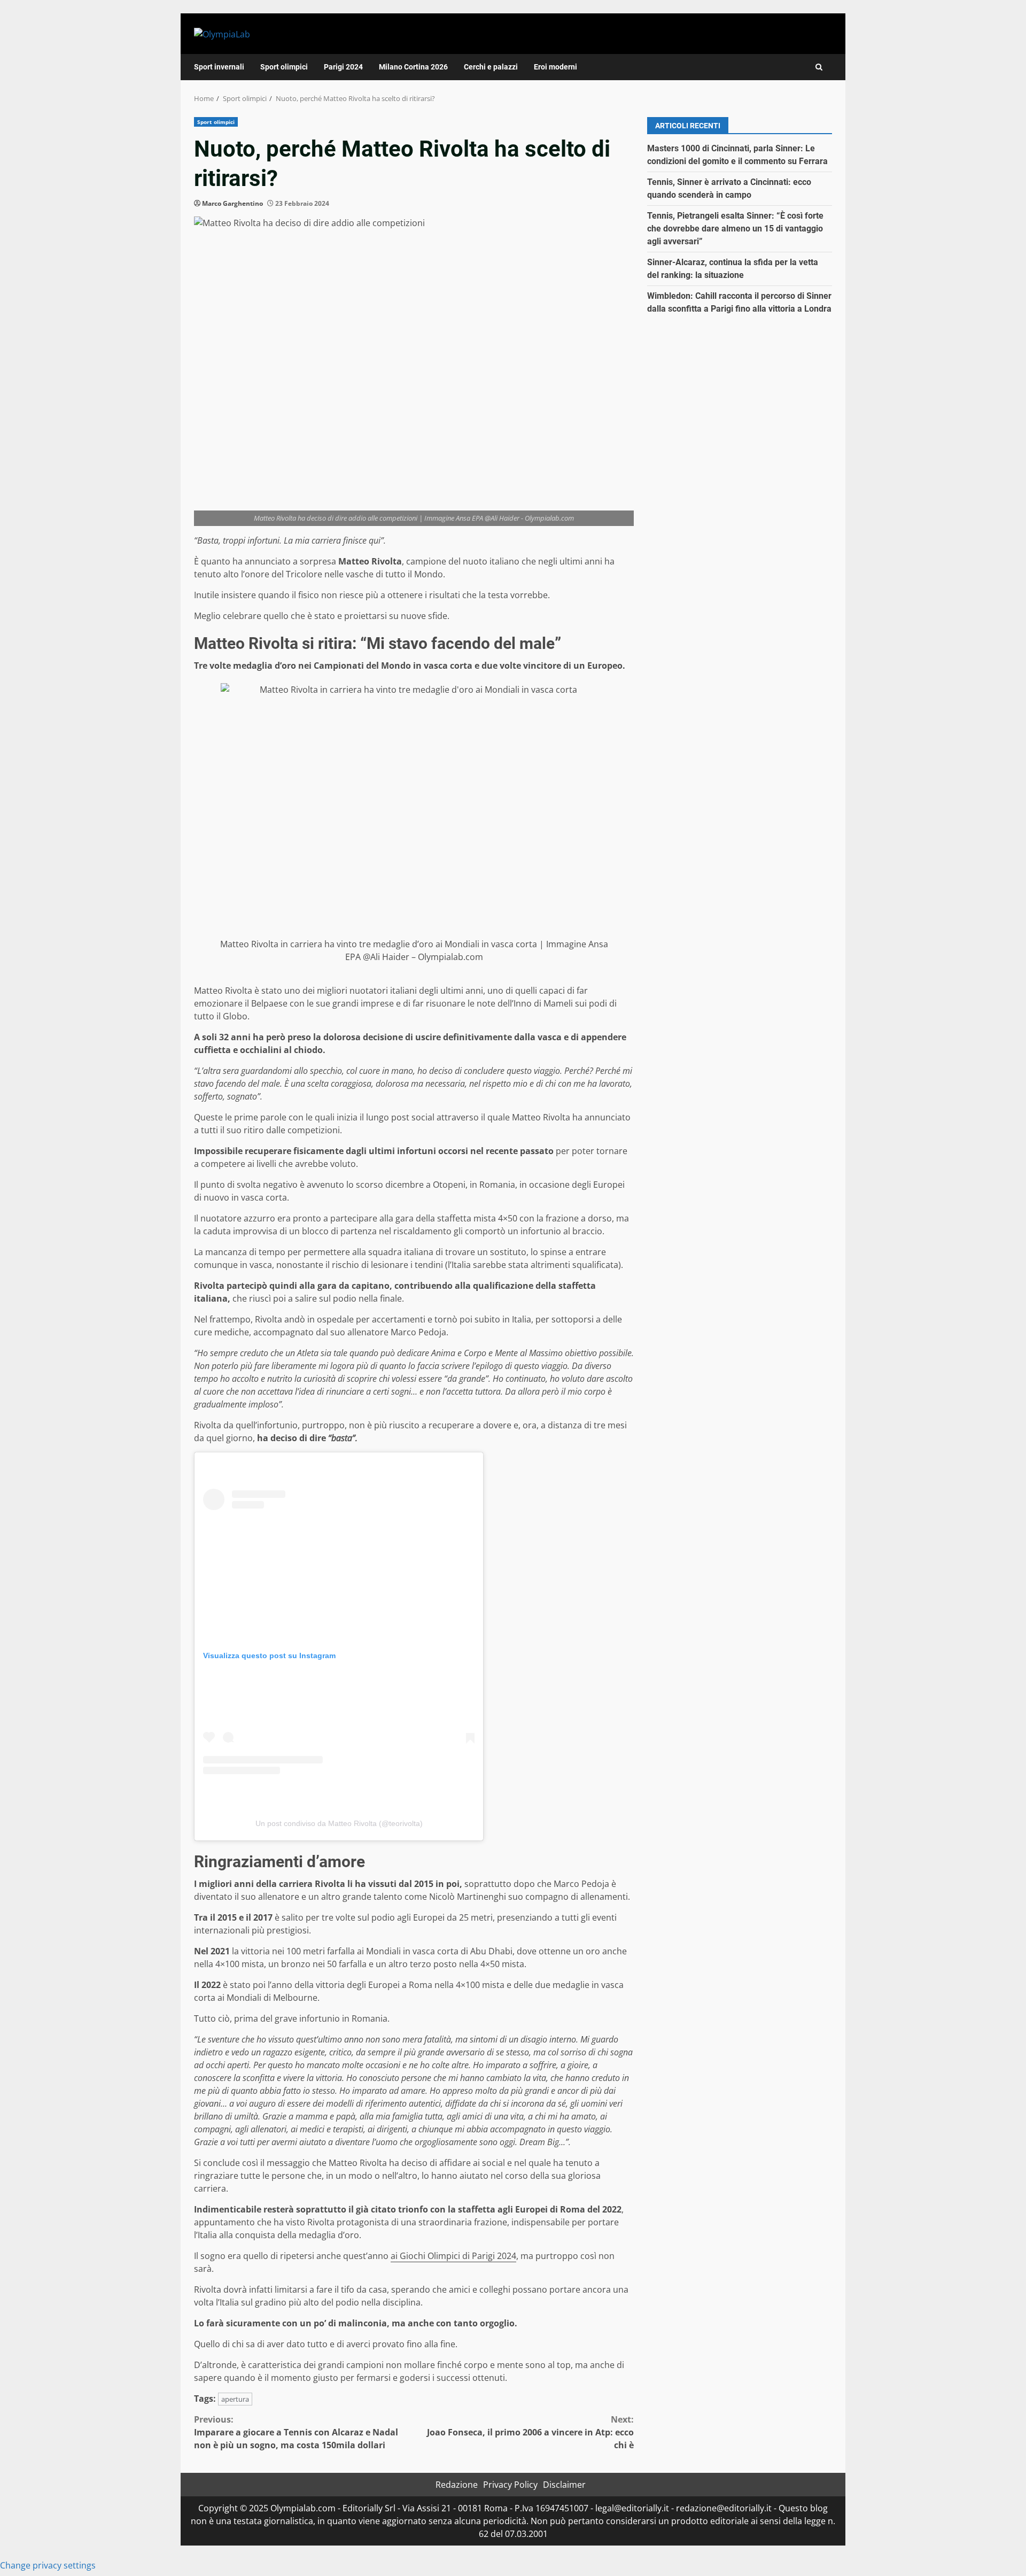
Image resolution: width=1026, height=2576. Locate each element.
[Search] (819, 67)
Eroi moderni (555, 67)
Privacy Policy (510, 2485)
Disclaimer (564, 2485)
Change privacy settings (48, 2565)
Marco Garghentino (232, 203)
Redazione (457, 2485)
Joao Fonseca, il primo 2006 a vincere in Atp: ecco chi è (530, 2432)
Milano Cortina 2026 (413, 67)
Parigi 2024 (343, 67)
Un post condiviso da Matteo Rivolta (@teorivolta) (339, 1823)
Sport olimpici (284, 67)
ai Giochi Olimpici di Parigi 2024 (453, 2256)
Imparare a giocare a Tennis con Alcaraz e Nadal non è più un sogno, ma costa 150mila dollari (296, 2432)
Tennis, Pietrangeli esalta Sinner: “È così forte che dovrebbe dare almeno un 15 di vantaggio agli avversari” (735, 229)
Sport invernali (219, 67)
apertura (235, 2399)
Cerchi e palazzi (491, 67)
